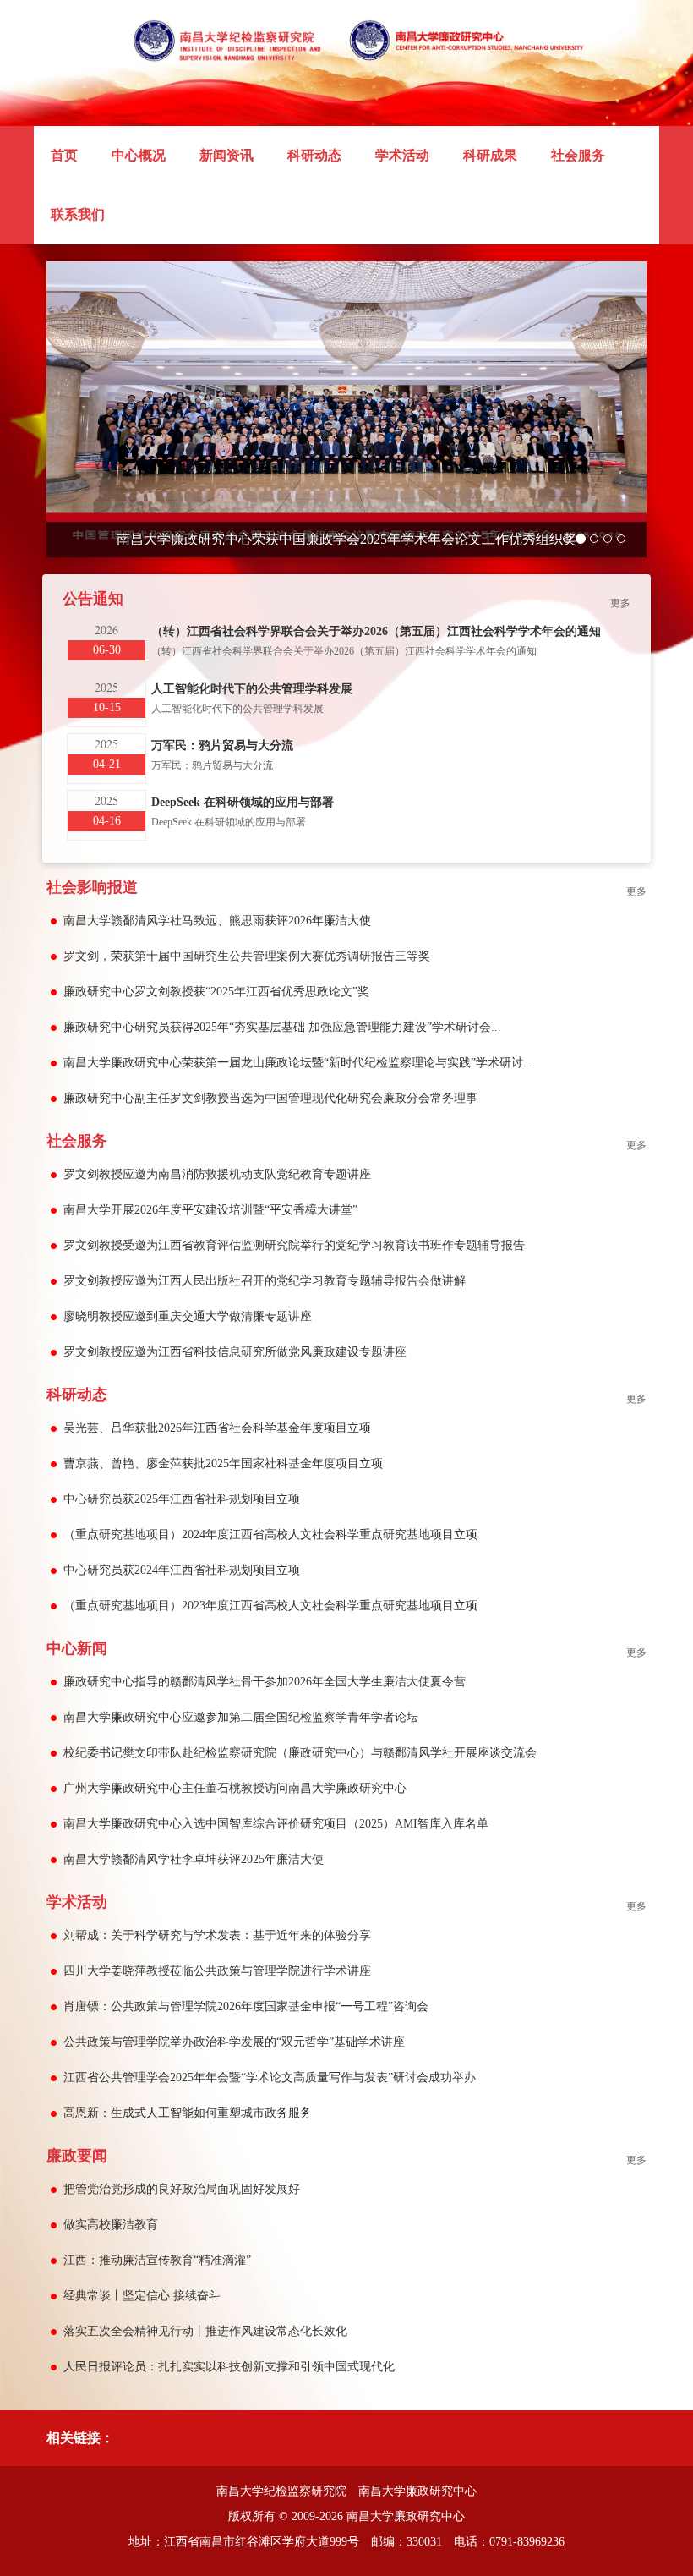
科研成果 (490, 155)
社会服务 (578, 155)
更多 (620, 603)
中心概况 (139, 155)
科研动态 (314, 155)
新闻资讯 (226, 155)
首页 (73, 155)
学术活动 (402, 155)
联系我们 (78, 214)
